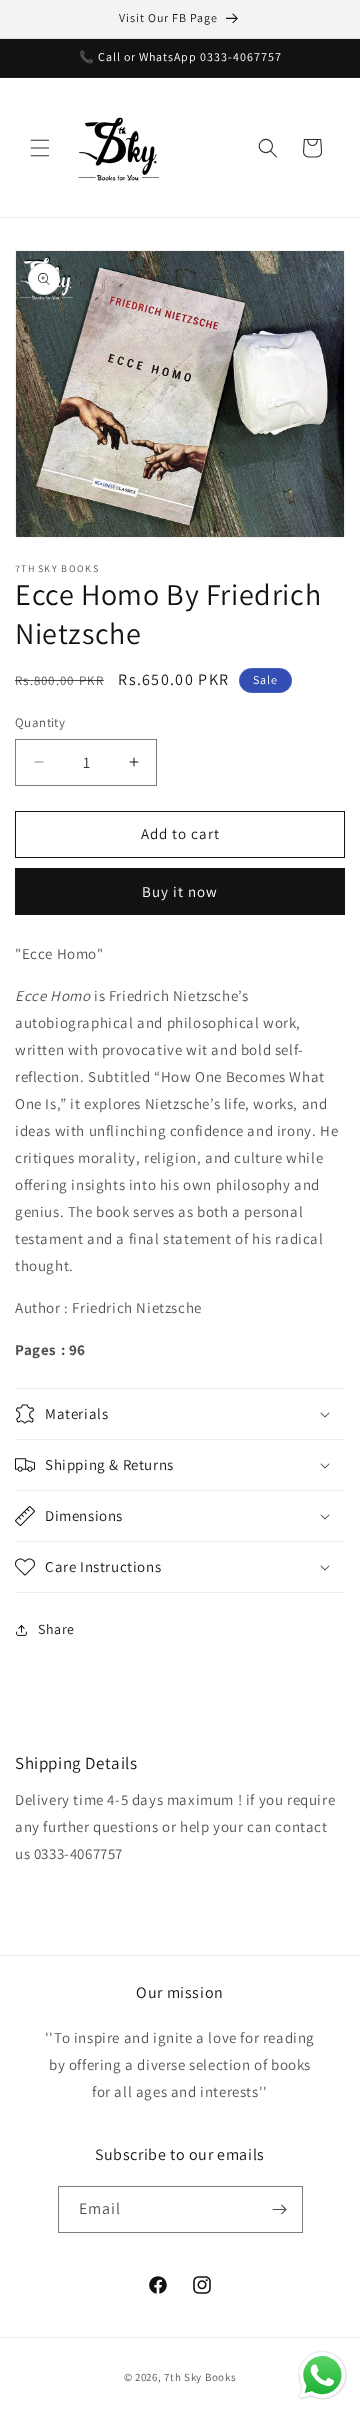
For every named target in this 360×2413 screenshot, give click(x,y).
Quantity (40, 722)
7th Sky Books (200, 2377)
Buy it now (180, 891)
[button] (40, 148)
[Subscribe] (280, 2209)
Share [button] (56, 1629)
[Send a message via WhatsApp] (322, 2375)
